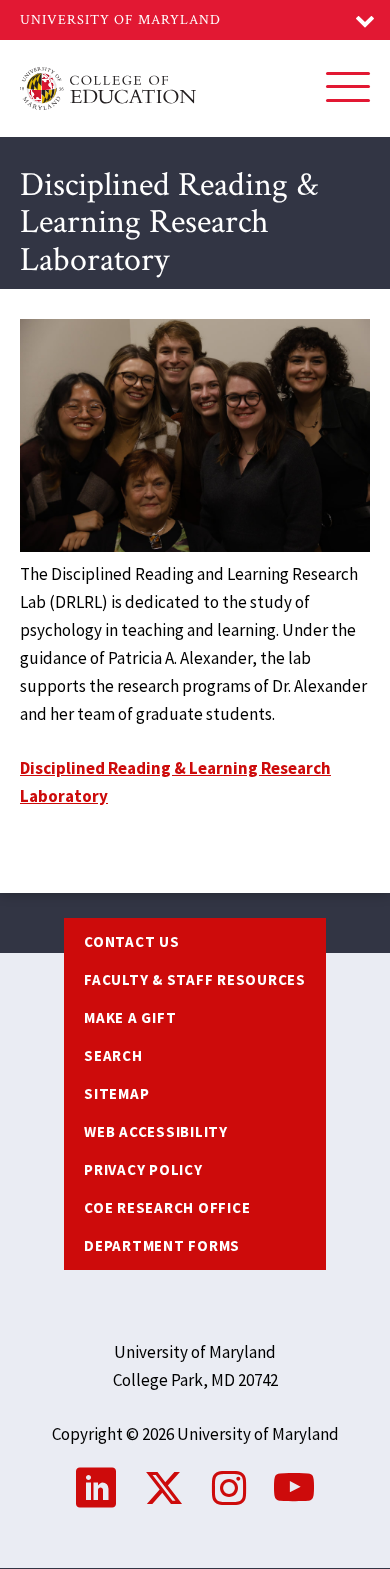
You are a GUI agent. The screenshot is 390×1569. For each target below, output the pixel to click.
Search (113, 1055)
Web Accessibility (156, 1131)
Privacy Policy (143, 1169)
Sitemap (116, 1093)
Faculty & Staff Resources (195, 979)
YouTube (294, 1488)
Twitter (164, 1488)
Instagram (229, 1488)
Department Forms (162, 1245)
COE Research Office (167, 1207)
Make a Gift (130, 1017)
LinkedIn (96, 1488)
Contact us (132, 941)
